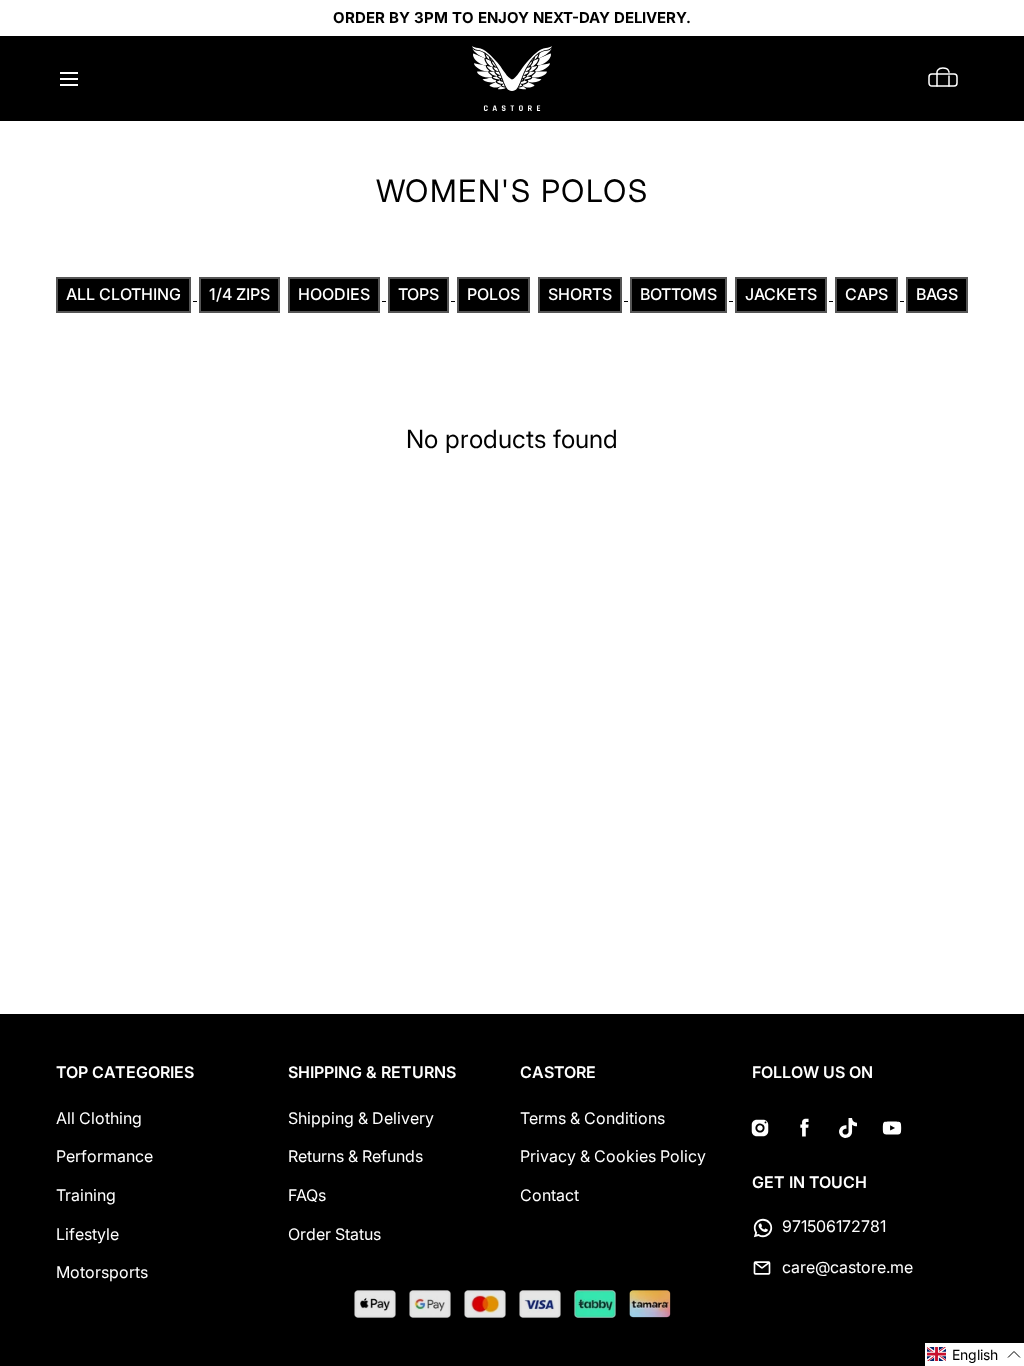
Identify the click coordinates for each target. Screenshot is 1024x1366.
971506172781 (834, 1226)
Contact (549, 1195)
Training (86, 1195)
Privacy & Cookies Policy (613, 1156)
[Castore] (512, 78)
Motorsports (102, 1272)
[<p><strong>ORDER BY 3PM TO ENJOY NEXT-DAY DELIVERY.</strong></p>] (512, 18)
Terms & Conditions (592, 1118)
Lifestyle (87, 1234)
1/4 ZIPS (239, 294)
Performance (104, 1156)
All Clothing (99, 1118)
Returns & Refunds (355, 1156)
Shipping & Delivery (361, 1118)
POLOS (493, 294)
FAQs (307, 1195)
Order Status (334, 1234)
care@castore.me (847, 1267)
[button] (68, 78)
